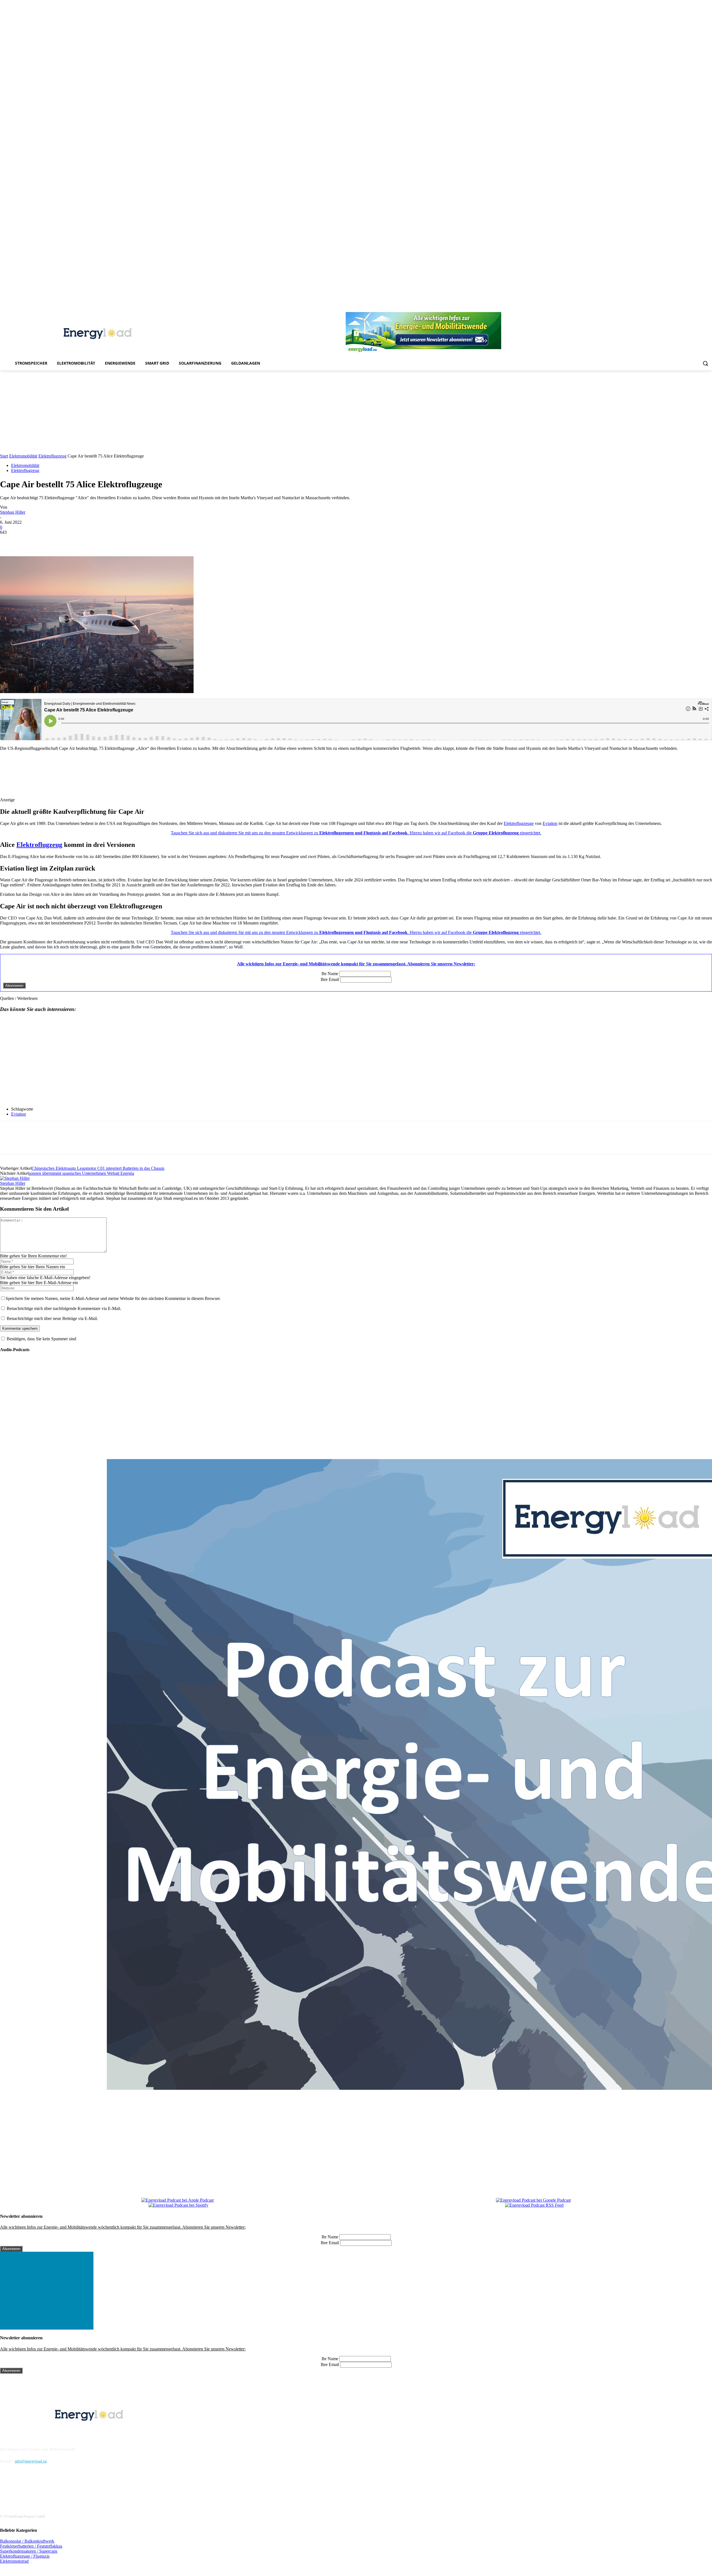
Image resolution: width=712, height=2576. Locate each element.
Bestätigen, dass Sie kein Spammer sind (41, 1339)
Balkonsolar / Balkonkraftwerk (27, 2541)
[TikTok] (694, 308)
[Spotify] (686, 308)
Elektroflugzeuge (519, 823)
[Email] (89, 540)
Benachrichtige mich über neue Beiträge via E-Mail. (52, 1318)
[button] (705, 363)
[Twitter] (701, 308)
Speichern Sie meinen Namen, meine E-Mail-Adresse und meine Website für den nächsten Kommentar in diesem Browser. (113, 1298)
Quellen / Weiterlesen (19, 998)
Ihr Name (330, 974)
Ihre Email (330, 979)
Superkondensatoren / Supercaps (29, 2551)
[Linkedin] (670, 308)
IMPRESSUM (15, 2435)
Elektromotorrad (14, 2561)
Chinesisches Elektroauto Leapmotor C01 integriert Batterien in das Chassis (98, 1168)
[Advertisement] (356, 412)
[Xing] (709, 308)
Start (4, 456)
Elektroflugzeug (52, 456)
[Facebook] (655, 308)
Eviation (550, 823)
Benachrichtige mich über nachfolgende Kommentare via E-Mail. (64, 1308)
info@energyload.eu (31, 2461)
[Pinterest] (678, 308)
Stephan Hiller (13, 512)
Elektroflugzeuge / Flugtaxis (25, 2556)
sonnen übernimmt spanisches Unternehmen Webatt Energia (81, 1173)
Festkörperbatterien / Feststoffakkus (31, 2546)
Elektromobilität (23, 456)
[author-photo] (15, 1178)
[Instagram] (662, 308)
